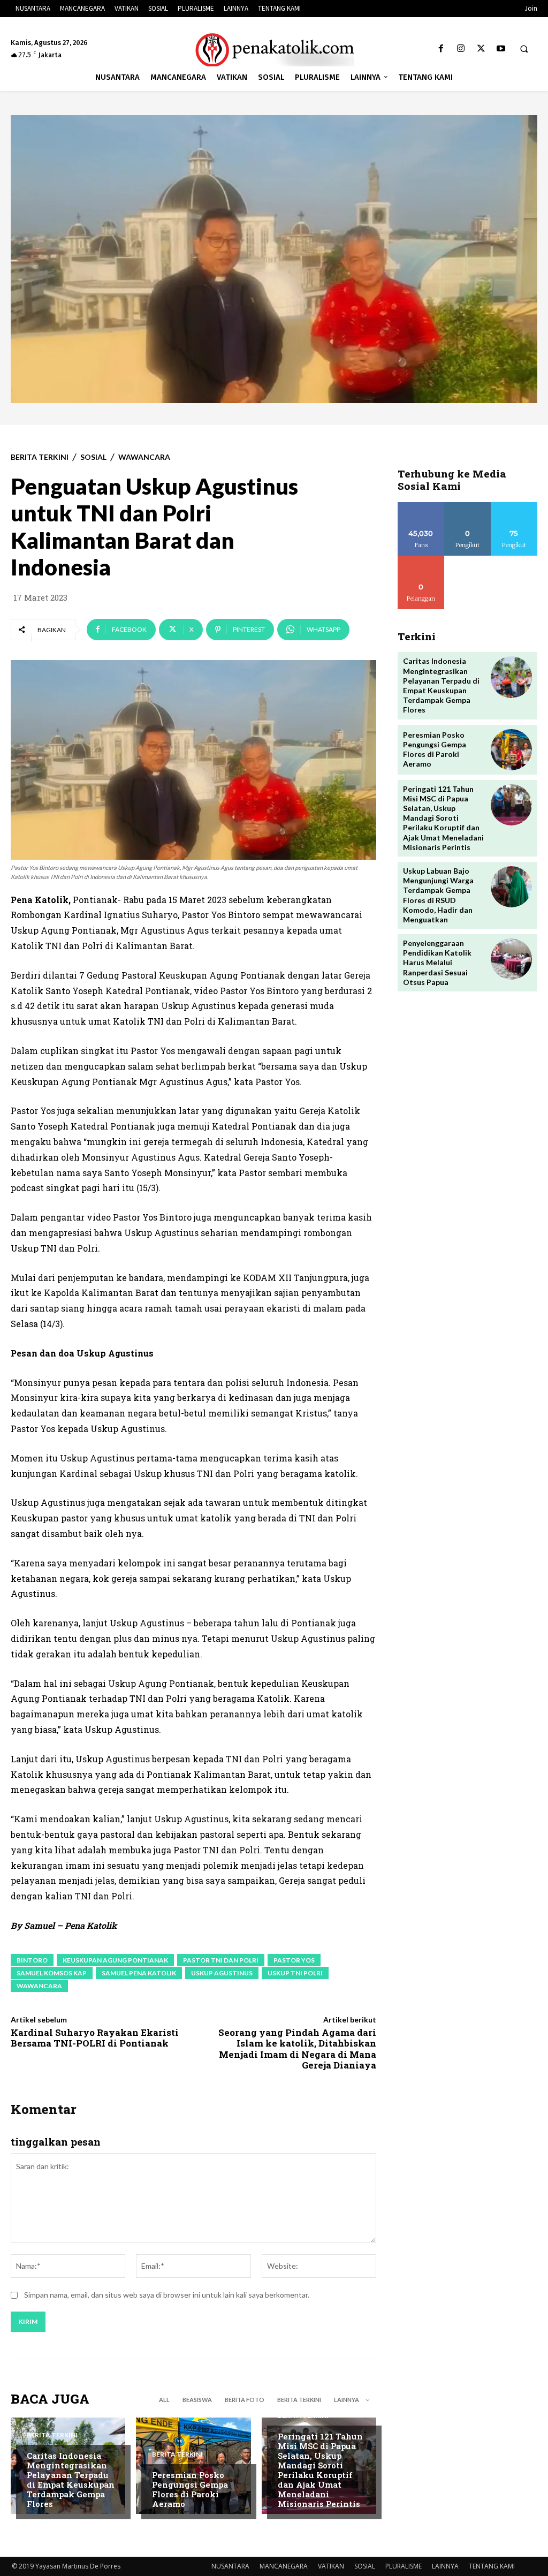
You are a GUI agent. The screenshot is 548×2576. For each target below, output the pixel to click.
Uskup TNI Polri (295, 1973)
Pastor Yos (294, 1960)
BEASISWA (197, 2400)
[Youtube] (501, 49)
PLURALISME (404, 2566)
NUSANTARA (230, 2566)
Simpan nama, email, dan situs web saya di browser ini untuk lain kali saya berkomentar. (167, 2295)
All (164, 2400)
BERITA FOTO (245, 2400)
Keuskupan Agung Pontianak (115, 1960)
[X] (481, 49)
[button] (524, 49)
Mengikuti (467, 506)
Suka (421, 506)
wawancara (39, 1986)
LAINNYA (445, 2566)
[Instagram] (461, 49)
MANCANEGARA (284, 2566)
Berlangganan (424, 560)
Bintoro (32, 1960)
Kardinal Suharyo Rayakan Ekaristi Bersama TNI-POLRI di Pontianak (95, 2038)
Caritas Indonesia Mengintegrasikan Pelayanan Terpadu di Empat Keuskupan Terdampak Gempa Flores (71, 2480)
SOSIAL (93, 457)
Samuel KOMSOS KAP (52, 1973)
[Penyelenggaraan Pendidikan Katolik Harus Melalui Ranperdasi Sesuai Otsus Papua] (511, 959)
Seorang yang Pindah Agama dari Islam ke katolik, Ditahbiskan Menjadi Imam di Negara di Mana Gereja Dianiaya (297, 2049)
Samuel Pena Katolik (139, 1973)
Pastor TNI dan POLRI (221, 1960)
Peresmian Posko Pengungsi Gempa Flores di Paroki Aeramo (190, 2489)
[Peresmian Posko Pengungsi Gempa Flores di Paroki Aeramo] (511, 750)
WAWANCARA (144, 457)
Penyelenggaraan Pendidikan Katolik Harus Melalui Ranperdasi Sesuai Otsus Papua (437, 963)
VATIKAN (331, 2566)
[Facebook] (441, 49)
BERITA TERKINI (40, 457)
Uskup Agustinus (222, 1973)
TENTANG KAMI (492, 2566)
